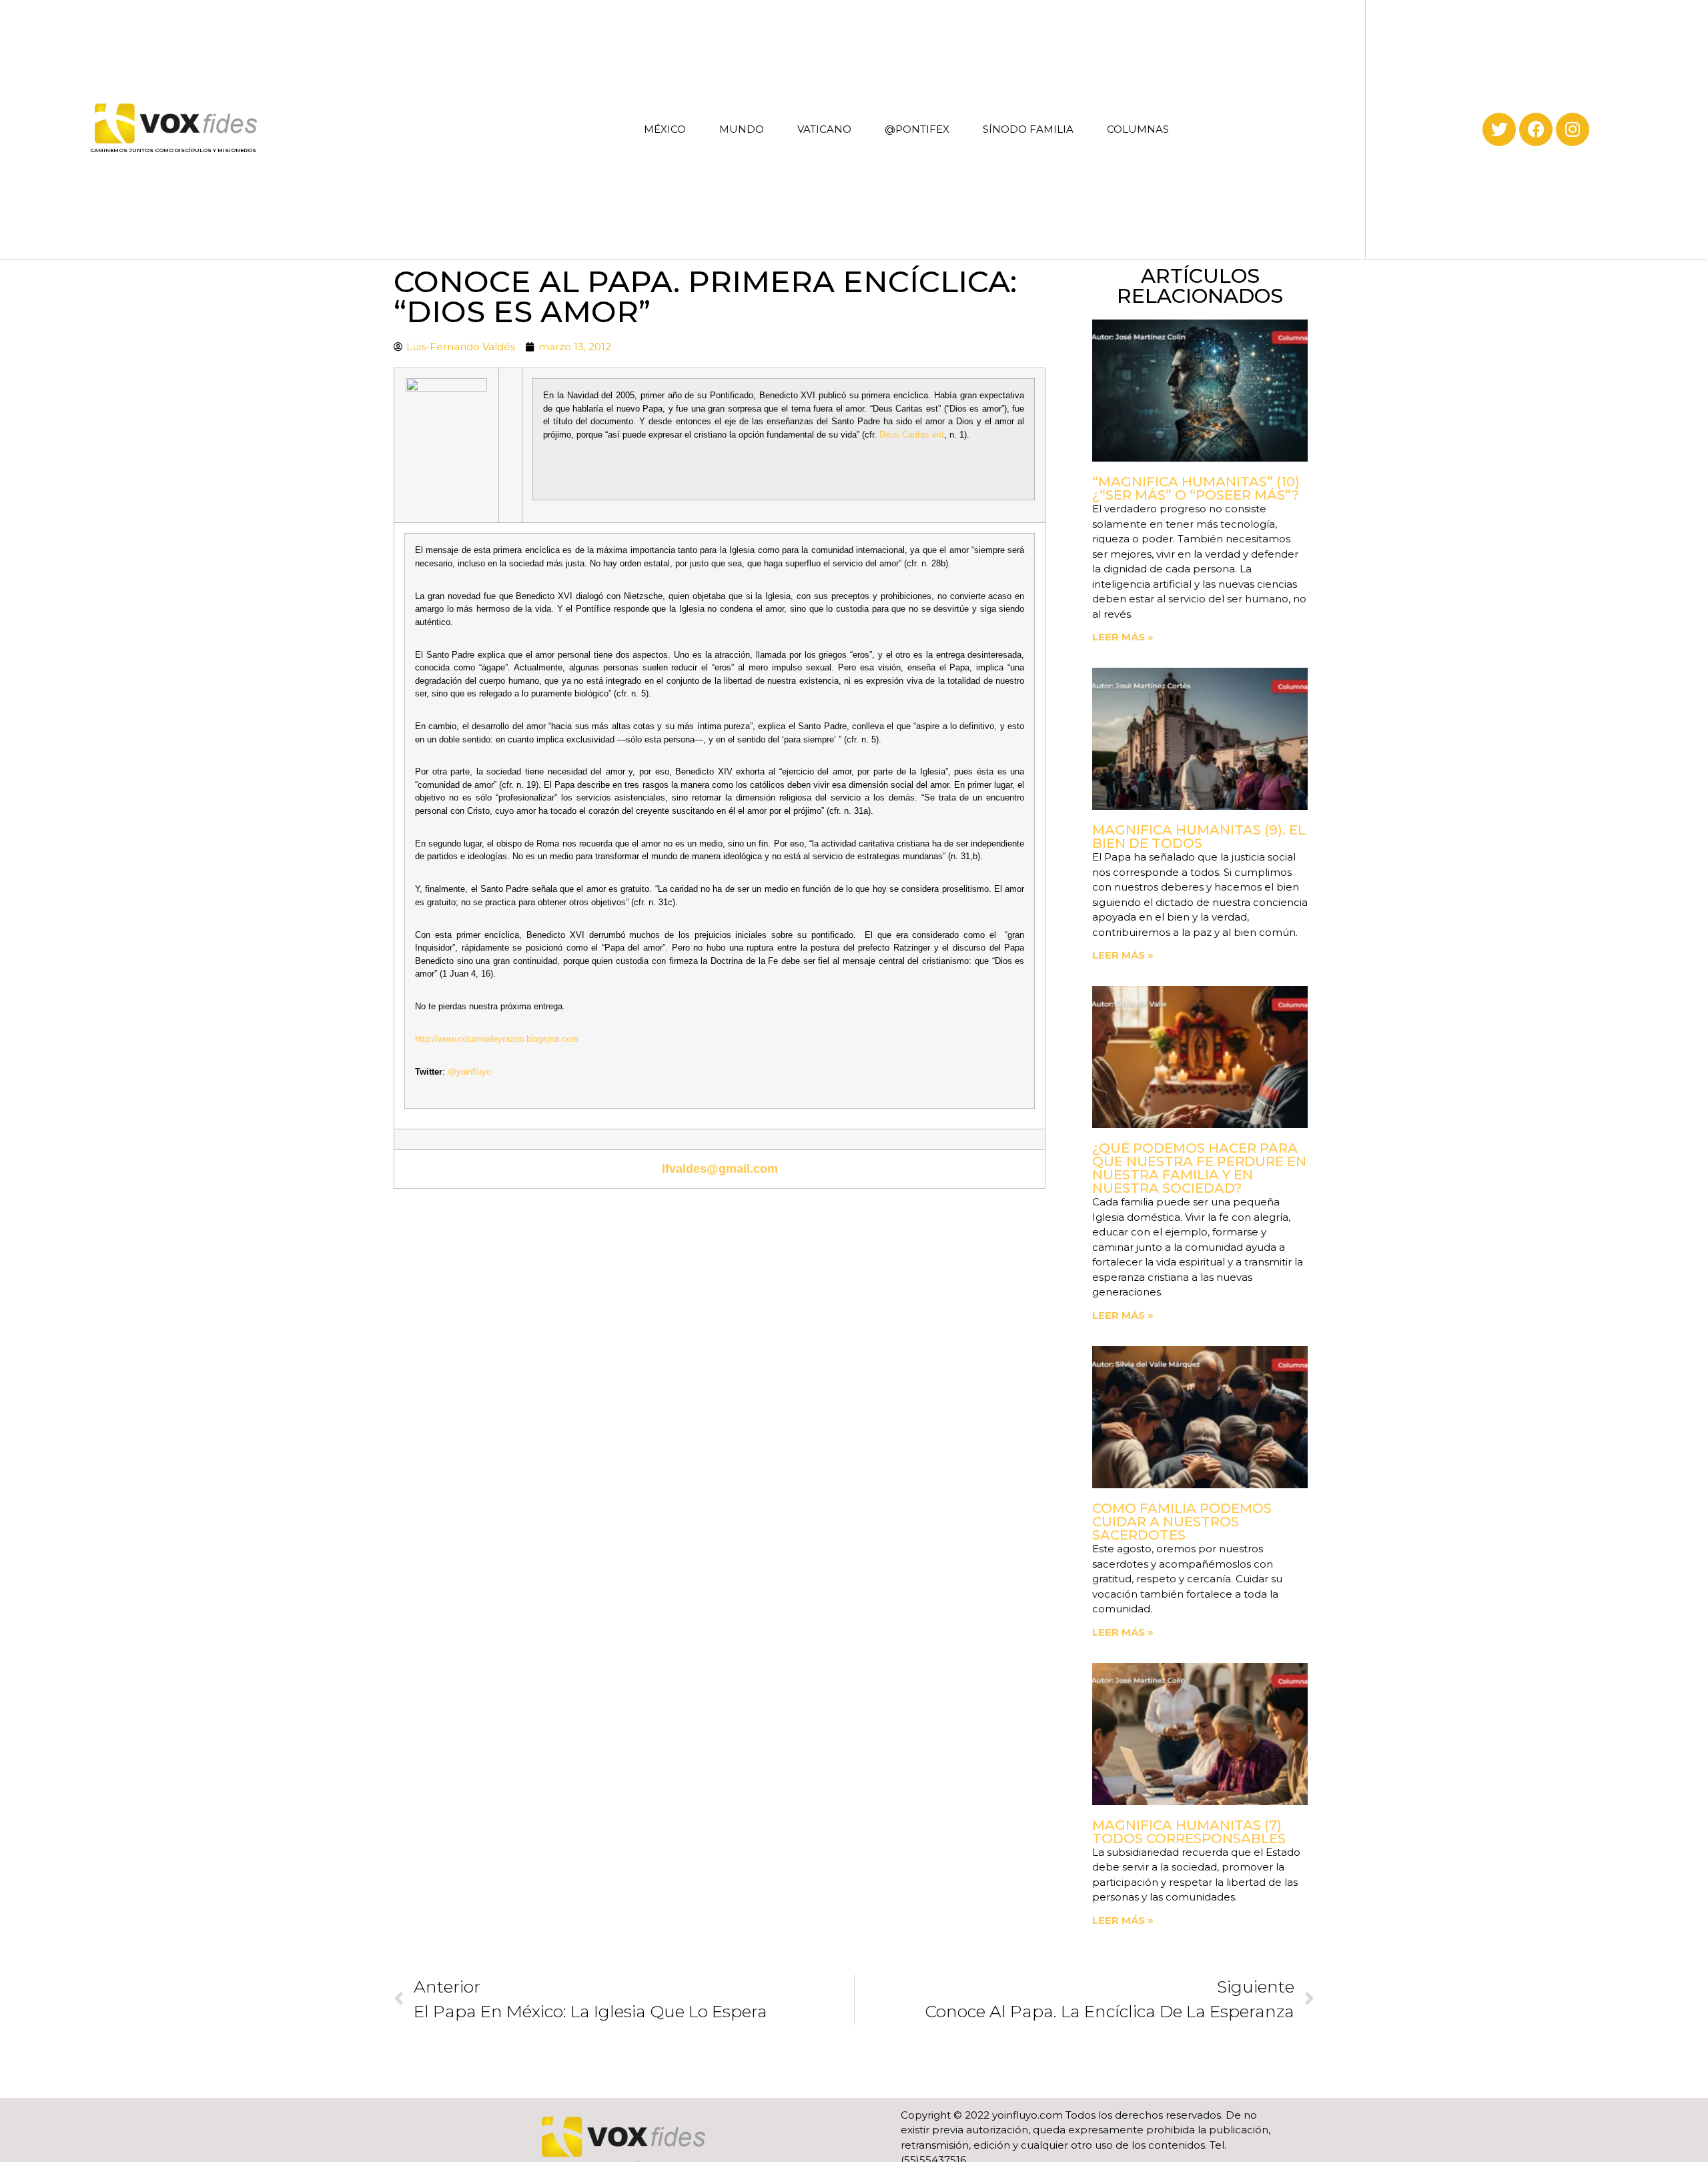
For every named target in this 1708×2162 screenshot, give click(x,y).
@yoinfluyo (469, 1072)
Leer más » (1123, 637)
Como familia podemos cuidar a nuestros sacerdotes (1182, 1522)
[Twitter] (1499, 129)
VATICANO (824, 129)
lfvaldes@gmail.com (720, 1169)
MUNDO (742, 129)
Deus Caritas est (912, 435)
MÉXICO (665, 129)
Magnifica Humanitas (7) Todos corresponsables (1189, 1832)
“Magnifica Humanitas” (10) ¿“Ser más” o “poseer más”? (1196, 488)
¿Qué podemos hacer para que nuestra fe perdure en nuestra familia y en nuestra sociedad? (1199, 1168)
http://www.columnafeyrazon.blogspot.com (497, 1039)
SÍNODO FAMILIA (1028, 129)
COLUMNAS (1138, 129)
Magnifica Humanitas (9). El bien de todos (1199, 837)
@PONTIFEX (917, 129)
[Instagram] (1573, 129)
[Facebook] (1536, 129)
